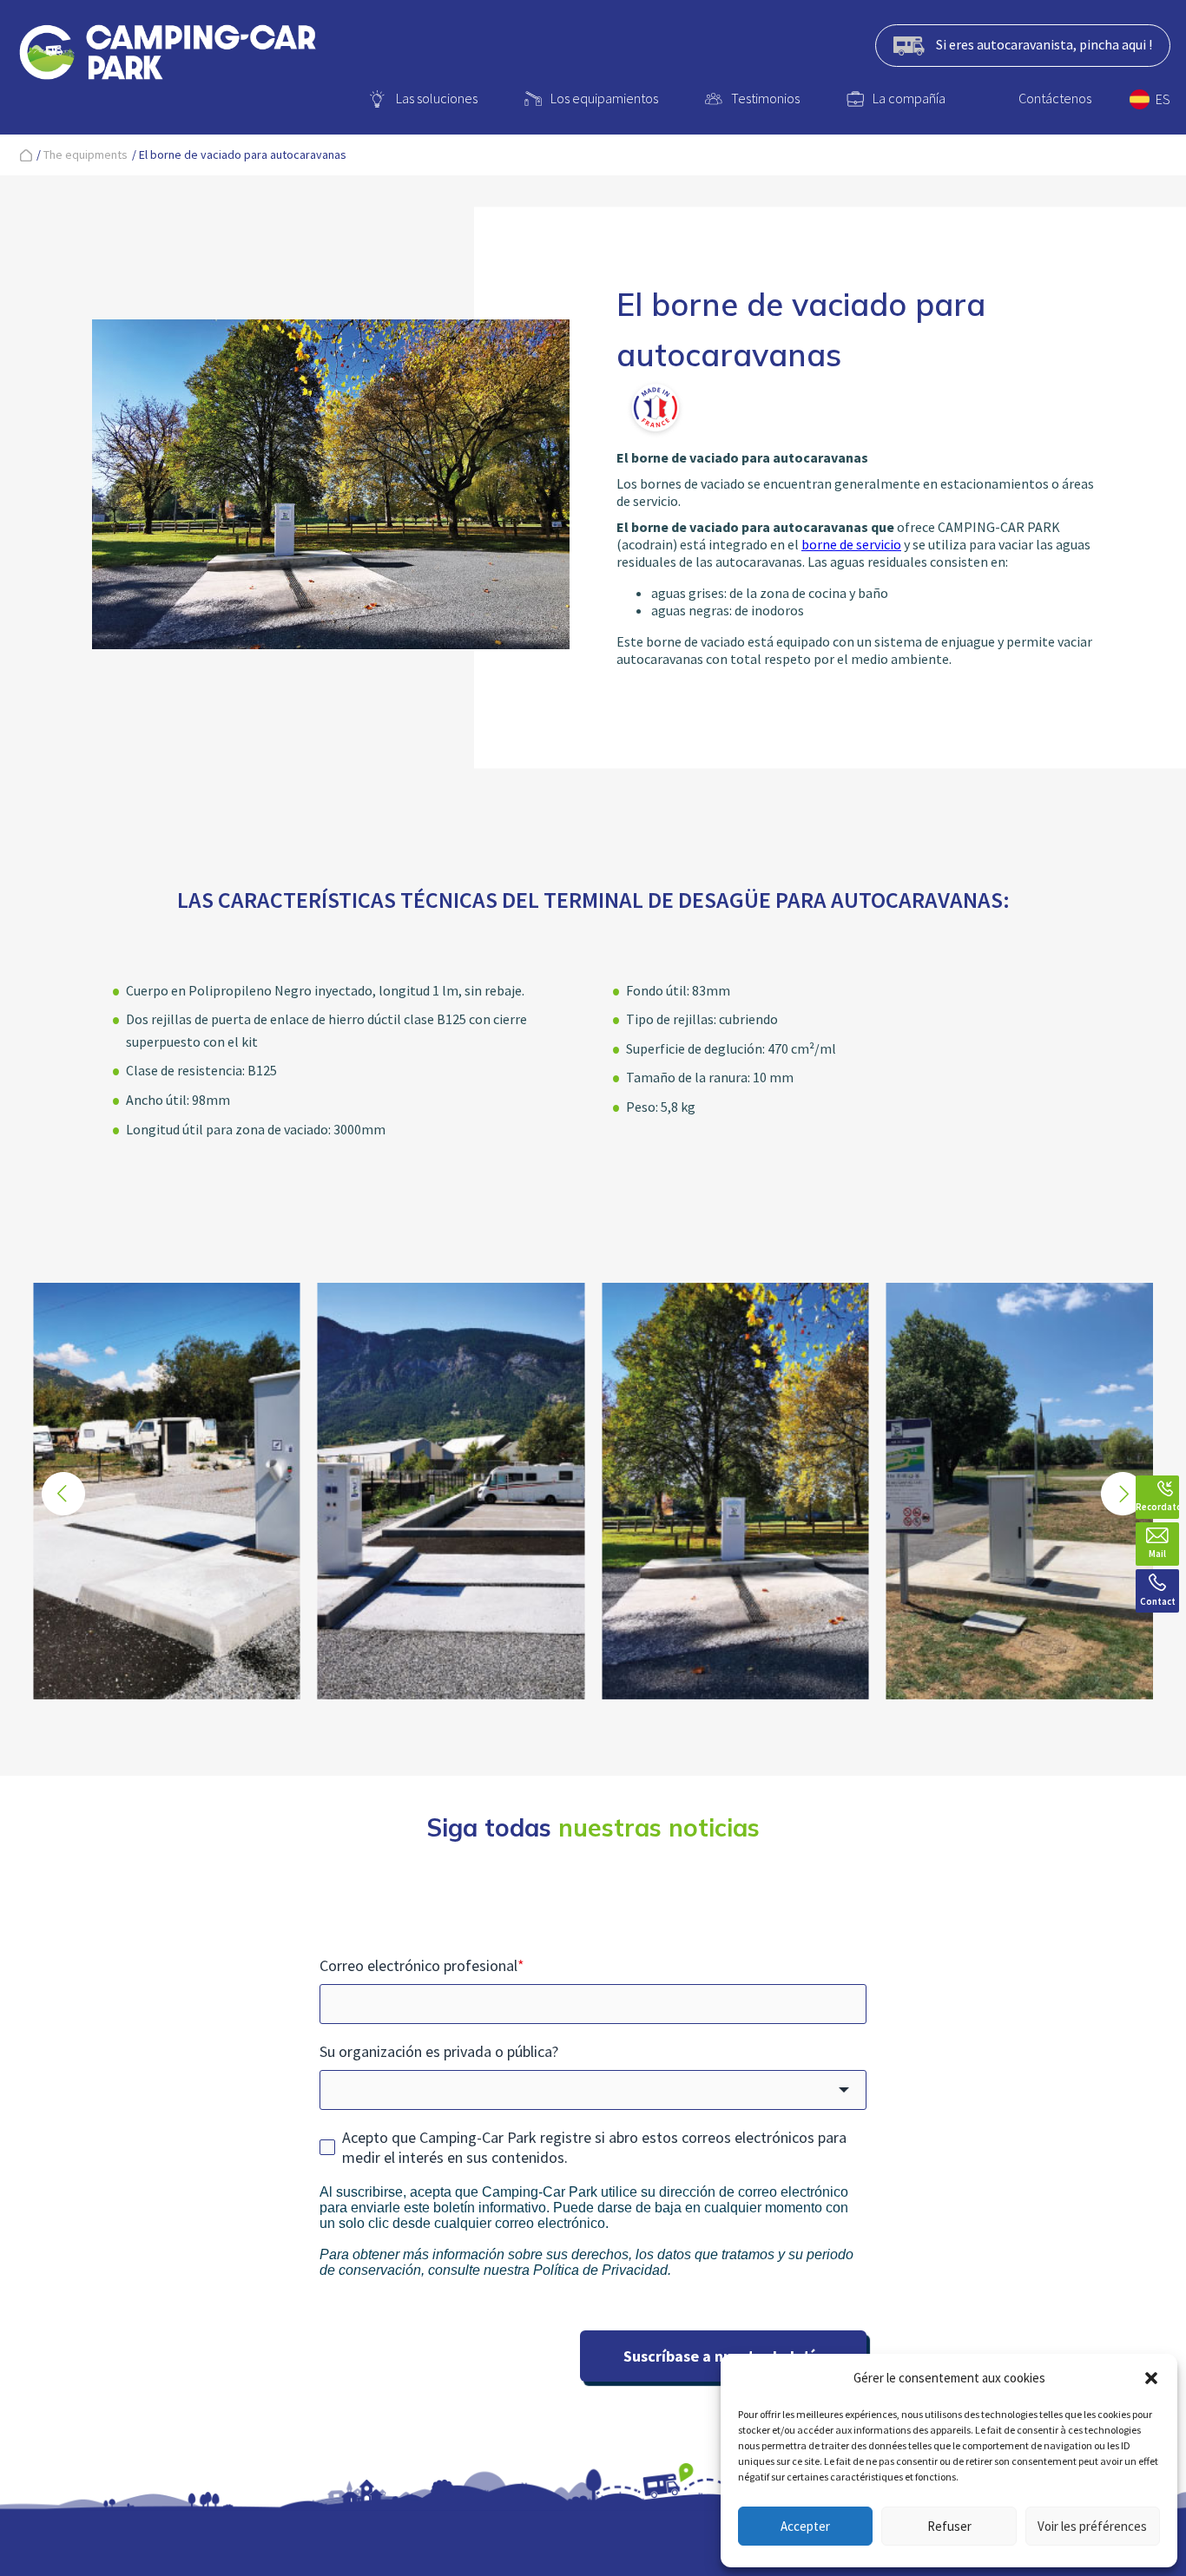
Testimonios (765, 98)
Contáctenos (1055, 98)
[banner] (168, 56)
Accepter (805, 2526)
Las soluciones (437, 98)
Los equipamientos (604, 98)
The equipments (86, 154)
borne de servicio (851, 544)
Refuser (949, 2526)
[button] (1151, 2378)
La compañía (909, 98)
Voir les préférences (1092, 2526)
